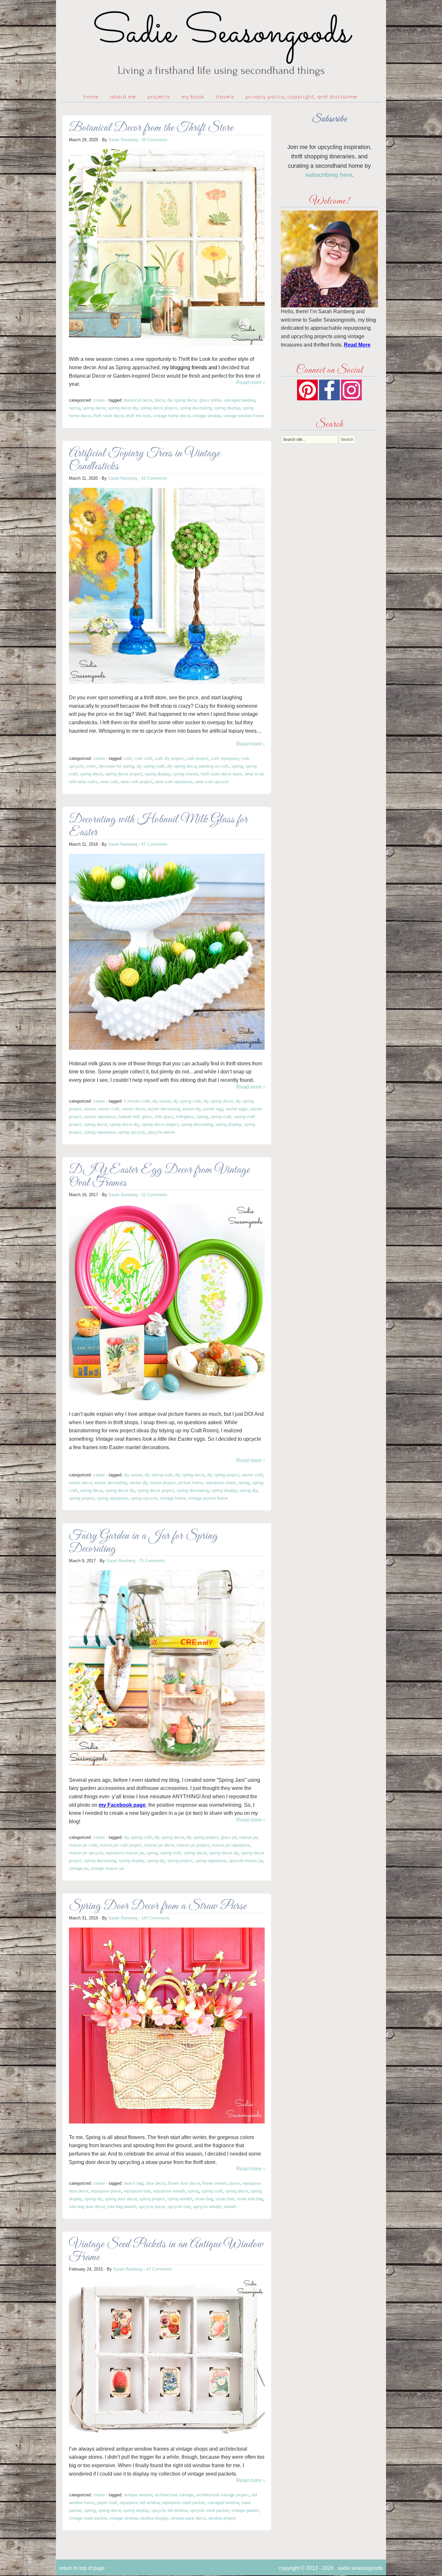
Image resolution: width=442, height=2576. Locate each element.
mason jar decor (159, 1845)
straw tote (225, 2199)
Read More (357, 345)
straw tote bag (250, 2199)
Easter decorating (164, 1109)
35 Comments (155, 140)
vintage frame (173, 1498)
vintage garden (245, 2510)
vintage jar (78, 1868)
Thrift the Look (138, 416)
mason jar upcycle (86, 1853)
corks (91, 766)
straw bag (204, 2199)
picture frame (191, 1483)
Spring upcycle (131, 1132)
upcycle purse (152, 2207)
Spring (75, 408)
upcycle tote (179, 2207)
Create (99, 400)
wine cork (109, 782)
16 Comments (154, 478)
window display (154, 2518)
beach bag (134, 2183)
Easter (90, 1109)
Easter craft (109, 1109)
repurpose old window (140, 2503)
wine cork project (137, 782)
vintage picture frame (208, 1498)
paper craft (107, 2503)
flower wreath (215, 2183)
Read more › (250, 382)
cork (128, 758)
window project (222, 2518)
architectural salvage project (222, 2495)
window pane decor (188, 2518)
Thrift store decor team (221, 774)
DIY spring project (223, 1475)
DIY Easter (161, 1101)
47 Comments (154, 844)
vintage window (207, 416)
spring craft (221, 1117)
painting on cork (214, 766)
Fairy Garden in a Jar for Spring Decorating (143, 1543)
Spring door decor (121, 2199)
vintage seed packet (88, 2518)
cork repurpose (225, 758)
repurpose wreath (169, 2191)
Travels (225, 97)
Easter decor (133, 1109)
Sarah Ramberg (123, 140)
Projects (159, 97)
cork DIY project (169, 758)
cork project (197, 758)
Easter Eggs (237, 1109)
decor (160, 400)
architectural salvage (174, 2495)
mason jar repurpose (231, 1845)
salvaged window (239, 400)
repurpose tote (137, 2191)
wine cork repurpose (174, 782)
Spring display (227, 408)
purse (235, 2183)
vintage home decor (172, 416)
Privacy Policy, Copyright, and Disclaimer (302, 97)
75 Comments (152, 1561)
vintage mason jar (107, 1868)
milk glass (164, 1117)
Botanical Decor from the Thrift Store (151, 128)
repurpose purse (106, 2191)
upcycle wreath (207, 2207)
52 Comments (155, 1195)
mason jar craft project (121, 1845)
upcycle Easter (161, 1132)
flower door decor (184, 2183)
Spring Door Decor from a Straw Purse (158, 1906)
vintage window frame (243, 416)
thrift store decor (108, 416)
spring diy (248, 1490)
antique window (138, 2495)
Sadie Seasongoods (221, 44)
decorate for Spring (116, 766)
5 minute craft (137, 1101)
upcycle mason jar (246, 1861)
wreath (230, 2207)
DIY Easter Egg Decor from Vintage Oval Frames (159, 1177)
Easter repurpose (100, 1117)
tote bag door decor (87, 2207)
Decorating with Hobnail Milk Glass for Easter (158, 826)
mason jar (248, 1837)
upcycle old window (169, 2510)
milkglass (185, 1117)
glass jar (229, 1837)
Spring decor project (159, 408)
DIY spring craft (150, 766)
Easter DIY (192, 1109)
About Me (123, 97)
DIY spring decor (182, 400)
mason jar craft (83, 1845)
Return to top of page (82, 2568)
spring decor (94, 408)
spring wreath (180, 2199)
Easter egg (213, 1109)
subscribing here (329, 175)
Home (91, 97)
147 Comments (156, 1918)
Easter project (163, 1483)
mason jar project (193, 1845)
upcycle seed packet (209, 2510)
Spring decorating (196, 408)
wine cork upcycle (212, 782)
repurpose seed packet (183, 2503)
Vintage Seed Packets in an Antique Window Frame (166, 2251)
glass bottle (210, 400)
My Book (193, 97)
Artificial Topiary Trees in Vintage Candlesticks (144, 460)
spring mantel (185, 774)
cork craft (144, 758)
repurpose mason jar (125, 1853)
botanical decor (138, 400)
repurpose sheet (221, 1483)
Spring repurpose (100, 1132)
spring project (82, 1498)
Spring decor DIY (123, 408)
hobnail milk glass (135, 1117)
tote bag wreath (122, 2207)
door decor (156, 2183)
